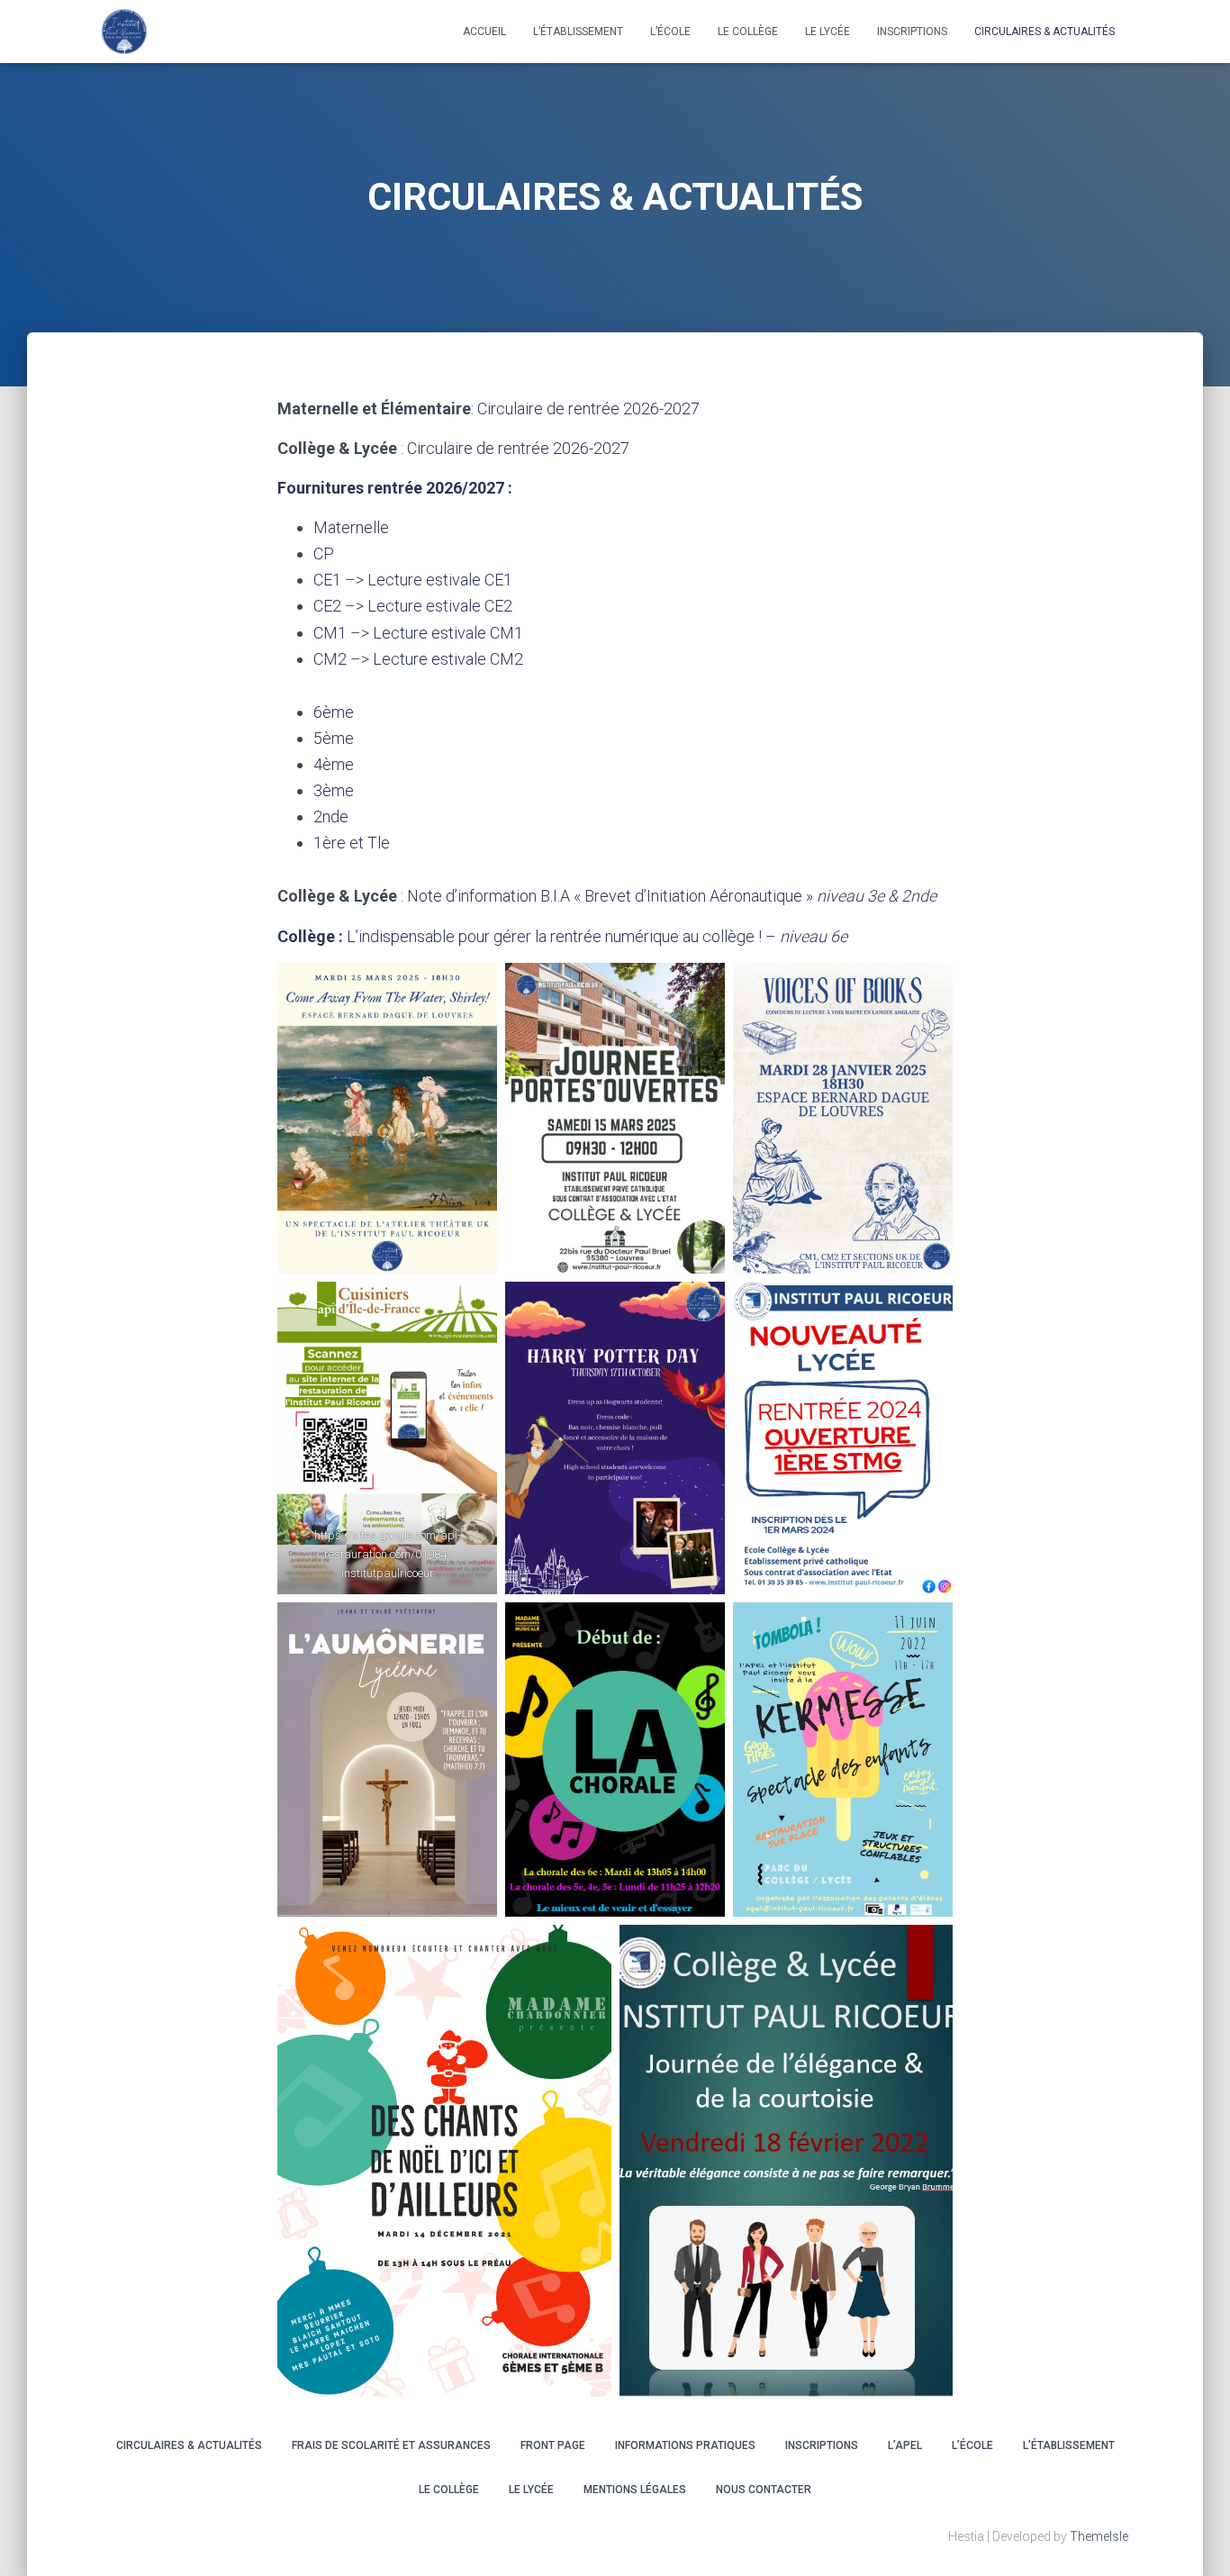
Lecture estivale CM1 (448, 633)
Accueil (484, 32)
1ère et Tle (352, 843)
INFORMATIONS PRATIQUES (685, 2445)
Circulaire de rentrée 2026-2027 (588, 408)
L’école (670, 32)
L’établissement (578, 32)
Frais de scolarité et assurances (391, 2445)
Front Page (553, 2445)
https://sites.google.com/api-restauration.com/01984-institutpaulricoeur (388, 1554)
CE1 (327, 580)
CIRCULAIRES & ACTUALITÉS (1045, 32)
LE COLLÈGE (748, 32)
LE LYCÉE (828, 32)
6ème (334, 712)
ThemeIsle (1099, 2536)
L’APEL (905, 2445)
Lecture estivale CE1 (440, 580)
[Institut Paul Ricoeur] (124, 32)
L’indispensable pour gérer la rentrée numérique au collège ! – (597, 936)
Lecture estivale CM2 (448, 659)
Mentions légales (635, 2490)
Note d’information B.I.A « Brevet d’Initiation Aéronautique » (672, 896)
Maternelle (351, 527)
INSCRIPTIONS (912, 32)
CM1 (330, 633)
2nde (331, 816)
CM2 (330, 659)
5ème (334, 738)
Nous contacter (764, 2490)
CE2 (327, 606)
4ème (334, 764)
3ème (334, 790)
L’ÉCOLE (972, 2445)
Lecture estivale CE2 (440, 606)
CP (324, 553)
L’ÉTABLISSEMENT (1069, 2445)
